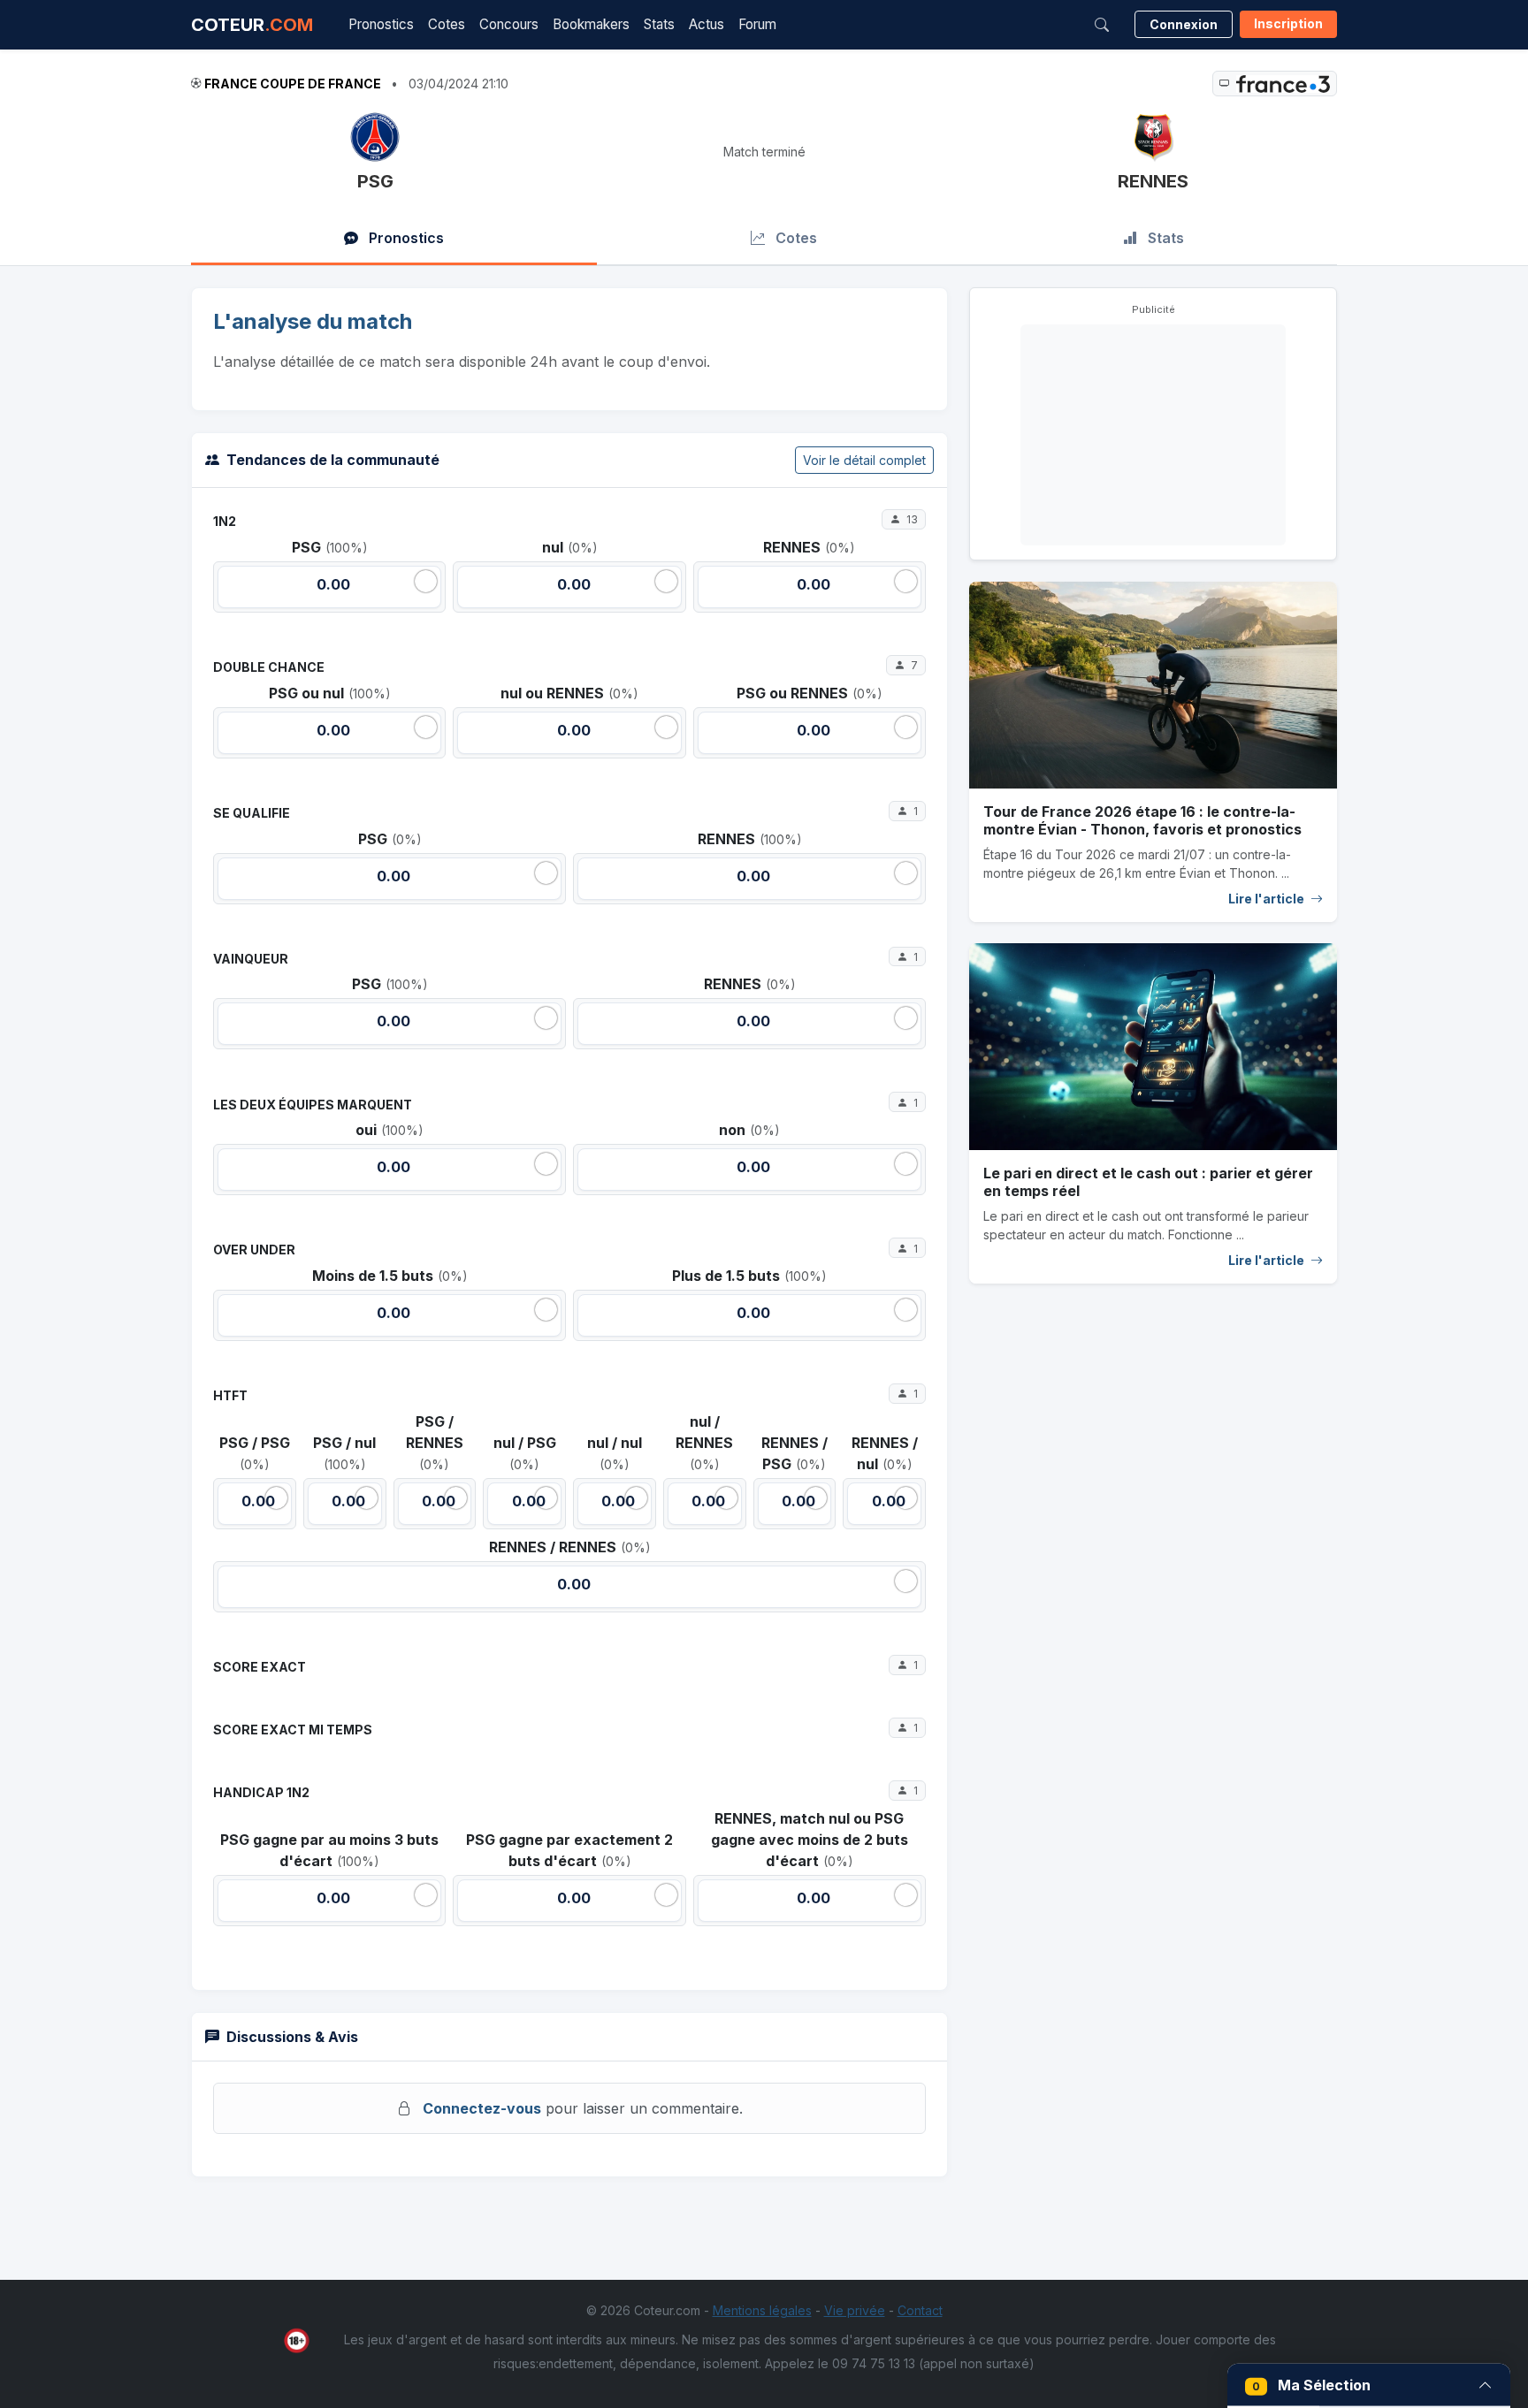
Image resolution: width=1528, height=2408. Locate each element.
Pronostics (381, 24)
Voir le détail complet (864, 460)
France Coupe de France (293, 84)
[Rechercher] (1102, 25)
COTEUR (252, 25)
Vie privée (855, 2310)
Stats (659, 24)
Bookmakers (591, 24)
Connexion (1184, 24)
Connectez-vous (482, 2108)
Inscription (1288, 23)
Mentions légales (762, 2310)
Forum (757, 24)
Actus (707, 24)
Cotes (447, 24)
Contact (920, 2310)
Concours (509, 24)
